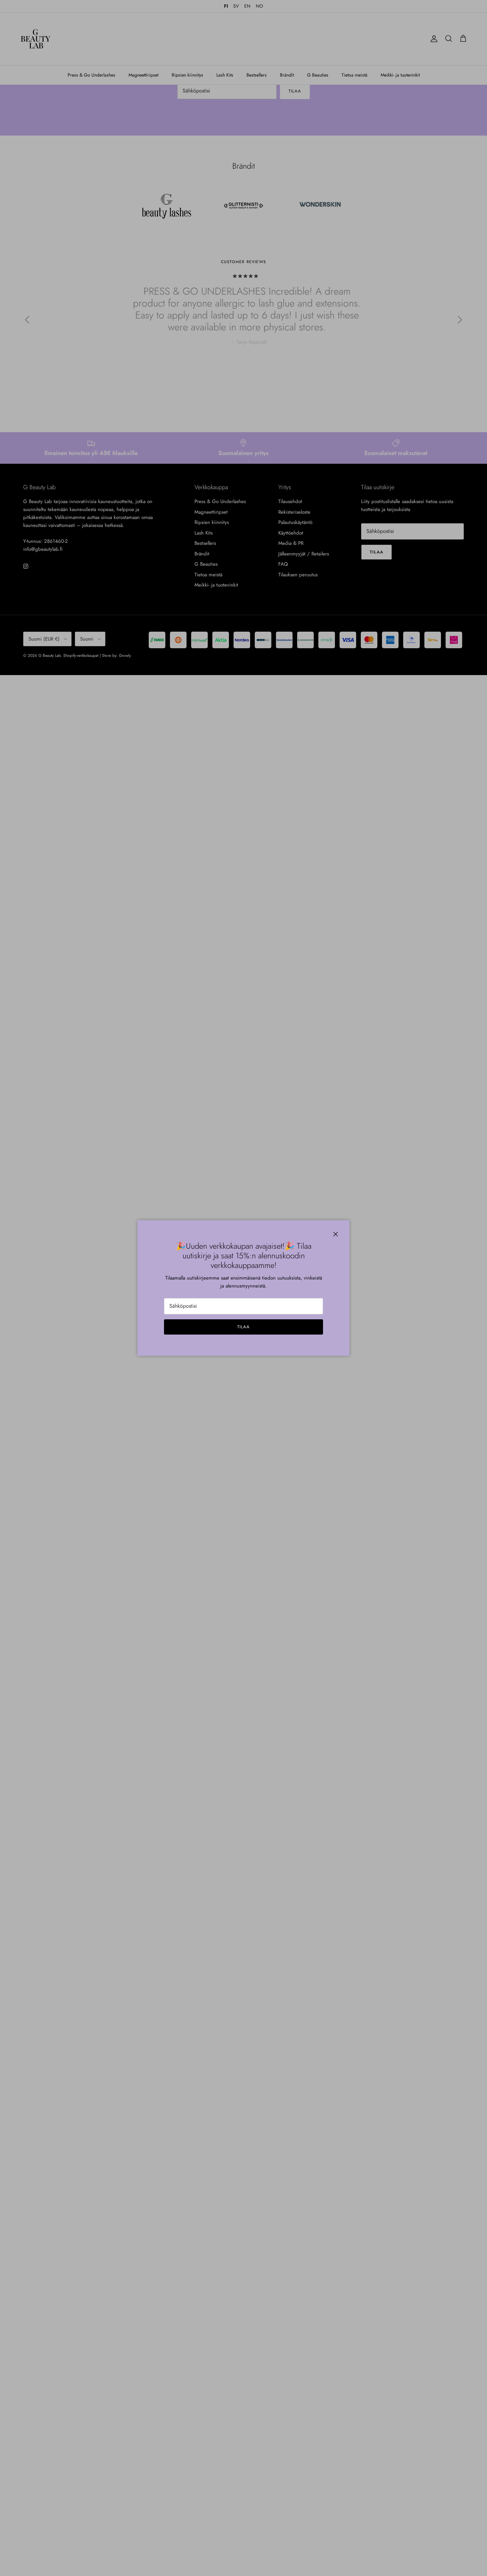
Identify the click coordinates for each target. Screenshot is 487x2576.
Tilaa (243, 1327)
